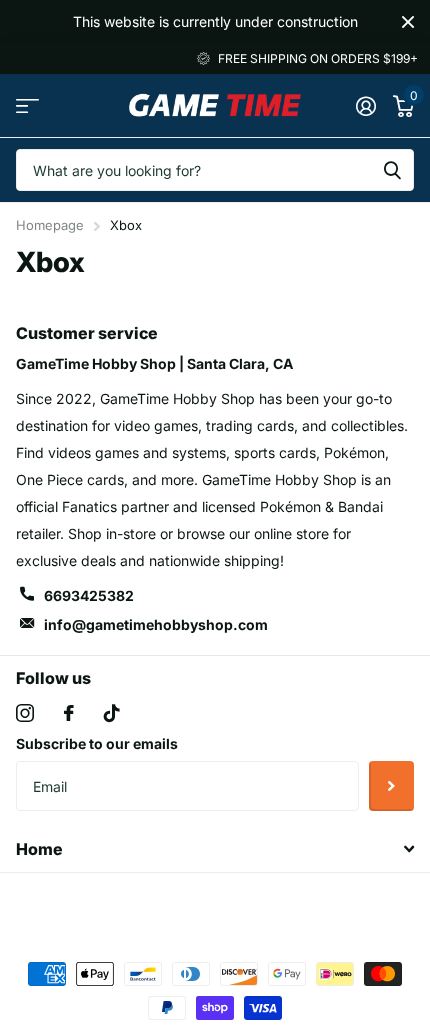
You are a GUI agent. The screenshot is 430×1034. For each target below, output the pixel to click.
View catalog (27, 105)
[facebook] (69, 713)
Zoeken (392, 170)
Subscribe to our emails (97, 743)
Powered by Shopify (298, 905)
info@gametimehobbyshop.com (156, 624)
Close (408, 22)
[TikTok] (112, 713)
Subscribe (391, 786)
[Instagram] (25, 713)
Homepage (50, 225)
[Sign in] (365, 106)
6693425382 (89, 595)
